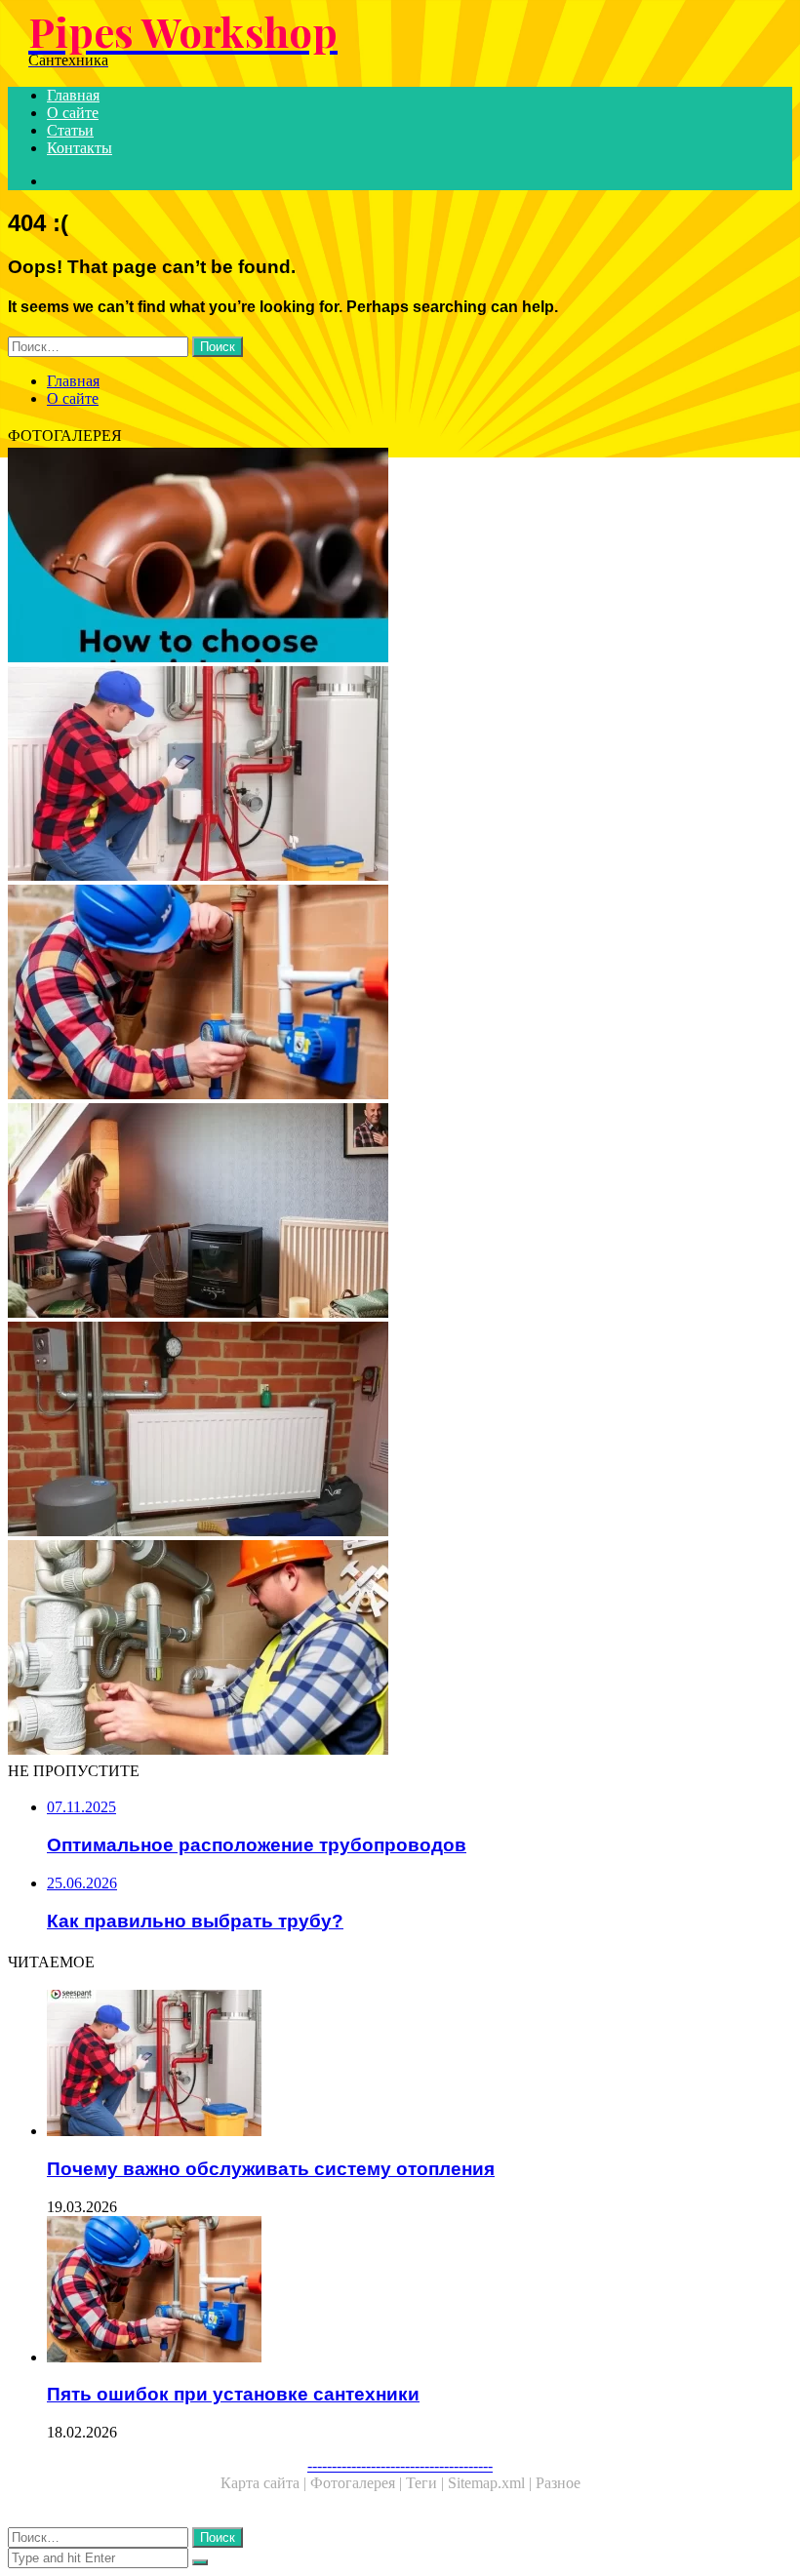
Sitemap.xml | (492, 2483)
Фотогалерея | (358, 2483)
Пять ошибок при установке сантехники (233, 2394)
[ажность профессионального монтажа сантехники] (400, 1649)
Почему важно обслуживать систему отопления (271, 2169)
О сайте (73, 113)
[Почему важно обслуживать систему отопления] (400, 775)
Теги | (427, 2483)
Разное (558, 2483)
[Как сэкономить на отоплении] (400, 1212)
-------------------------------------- (400, 2465)
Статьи (70, 130)
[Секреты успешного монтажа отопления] (400, 1431)
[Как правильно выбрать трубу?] (400, 557)
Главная (73, 95)
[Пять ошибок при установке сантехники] (400, 994)
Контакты (80, 148)
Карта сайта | (265, 2483)
